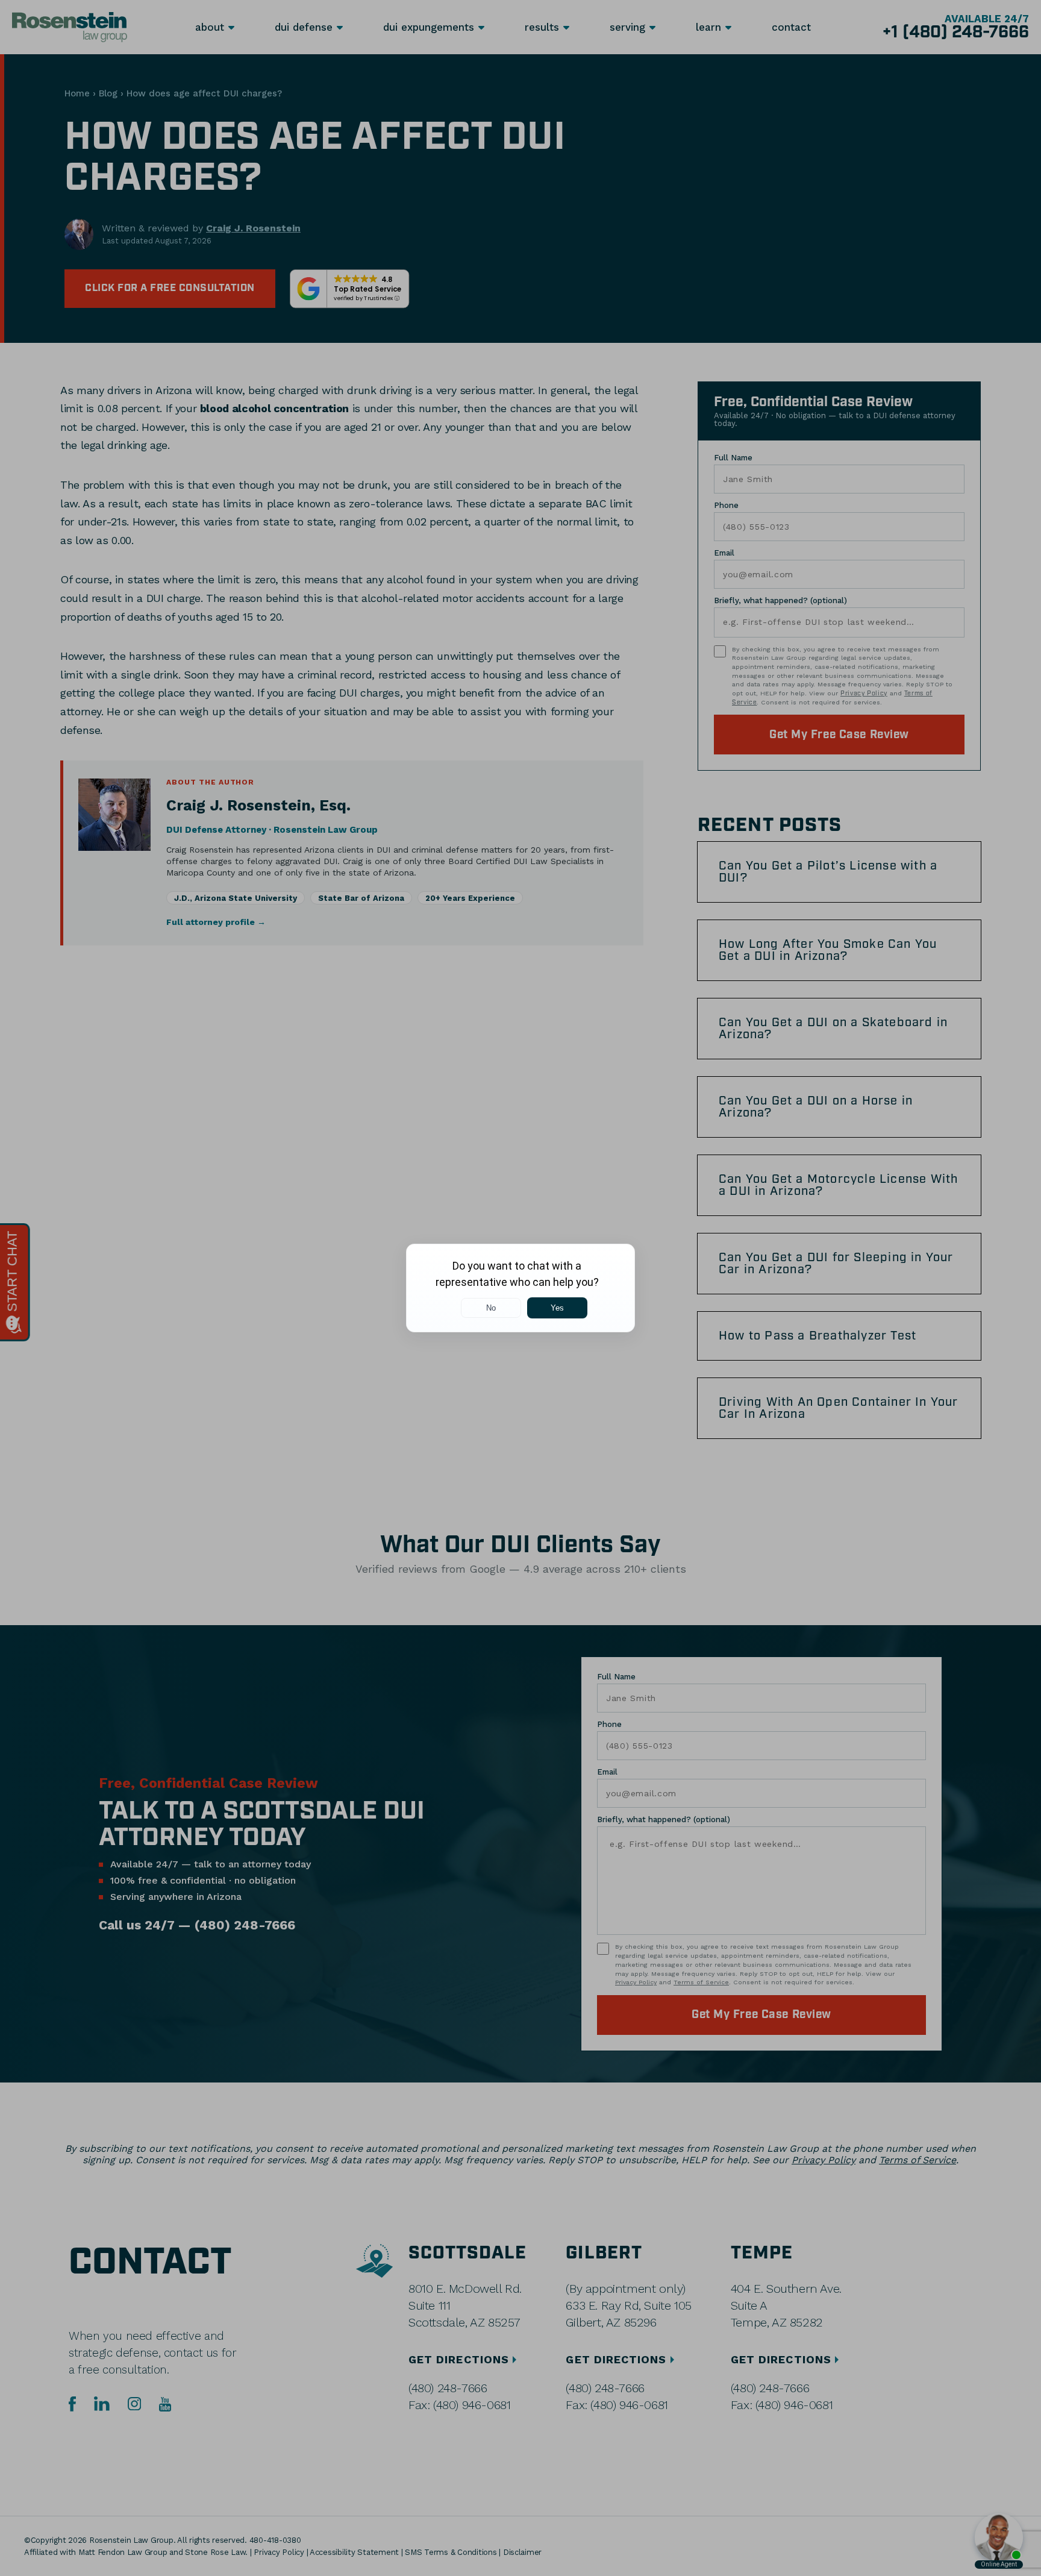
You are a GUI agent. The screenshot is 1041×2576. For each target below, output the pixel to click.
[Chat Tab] (520, 1288)
